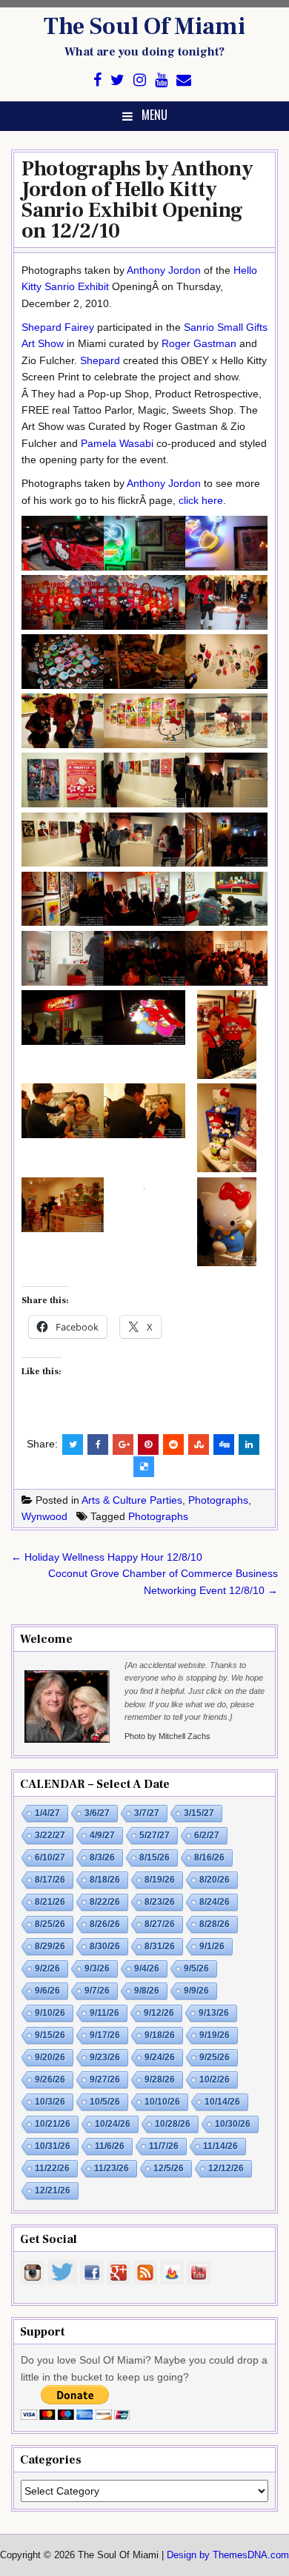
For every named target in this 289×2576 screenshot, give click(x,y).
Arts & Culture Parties (132, 1500)
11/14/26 (220, 2146)
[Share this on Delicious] (144, 1467)
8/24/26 (215, 1902)
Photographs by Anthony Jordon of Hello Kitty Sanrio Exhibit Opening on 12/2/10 (137, 200)
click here (201, 500)
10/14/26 (222, 2102)
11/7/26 (164, 2146)
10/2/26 (215, 2079)
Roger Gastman (199, 343)
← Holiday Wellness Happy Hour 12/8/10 (107, 1557)
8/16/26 (209, 1857)
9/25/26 (215, 2057)
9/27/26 (105, 2079)
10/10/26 (162, 2102)
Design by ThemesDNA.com (228, 2555)
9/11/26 (104, 2013)
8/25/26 (50, 1924)
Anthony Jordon (164, 270)
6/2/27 (207, 1835)
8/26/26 (105, 1924)
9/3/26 (97, 1968)
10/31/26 (53, 2146)
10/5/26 (105, 2102)
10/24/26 (113, 2124)
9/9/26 (196, 1991)
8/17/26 (50, 1880)
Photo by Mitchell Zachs (167, 1736)
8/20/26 (215, 1880)
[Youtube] (161, 80)
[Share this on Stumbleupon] (199, 1445)
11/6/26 (110, 2146)
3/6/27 (97, 1813)
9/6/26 (47, 1991)
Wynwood (44, 1516)
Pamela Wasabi (117, 443)
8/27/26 (160, 1924)
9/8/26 (147, 1991)
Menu (155, 115)
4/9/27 (102, 1835)
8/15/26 (155, 1857)
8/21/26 (50, 1902)
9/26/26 (50, 2079)
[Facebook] (97, 80)
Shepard (100, 360)
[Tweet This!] (73, 1445)
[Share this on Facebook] (98, 1445)
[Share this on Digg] (224, 1445)
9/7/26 (97, 1991)
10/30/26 (233, 2124)
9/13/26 (214, 2013)
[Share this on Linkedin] (249, 1445)
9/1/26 (212, 1946)
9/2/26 (47, 1968)
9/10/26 (50, 2013)
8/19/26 (160, 1880)
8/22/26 (105, 1902)
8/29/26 (50, 1946)
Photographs (218, 1500)
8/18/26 (105, 1880)
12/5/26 (169, 2168)
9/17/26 (105, 2035)
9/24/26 (160, 2057)
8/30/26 (105, 1946)
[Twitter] (117, 80)
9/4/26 (147, 1968)
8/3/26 (102, 1857)
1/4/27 (47, 1813)
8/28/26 (215, 1924)
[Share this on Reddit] (173, 1445)
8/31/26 (160, 1946)
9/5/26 (196, 1968)
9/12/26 (159, 2013)
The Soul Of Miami (144, 27)
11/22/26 (52, 2168)
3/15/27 (199, 1813)
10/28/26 (173, 2124)
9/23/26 (105, 2057)
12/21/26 (53, 2190)
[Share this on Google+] (123, 1445)
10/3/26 (50, 2102)
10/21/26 (53, 2124)
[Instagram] (140, 80)
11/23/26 (112, 2168)
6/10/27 (50, 1857)
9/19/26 (215, 2035)
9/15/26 (50, 2035)
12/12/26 (226, 2168)
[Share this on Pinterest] (148, 1445)
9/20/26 (50, 2057)
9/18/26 (160, 2035)
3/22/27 (50, 1835)
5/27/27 (155, 1835)
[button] (63, 545)
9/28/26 (160, 2079)
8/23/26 (160, 1902)
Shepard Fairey (58, 327)
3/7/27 (147, 1813)
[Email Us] (184, 80)
